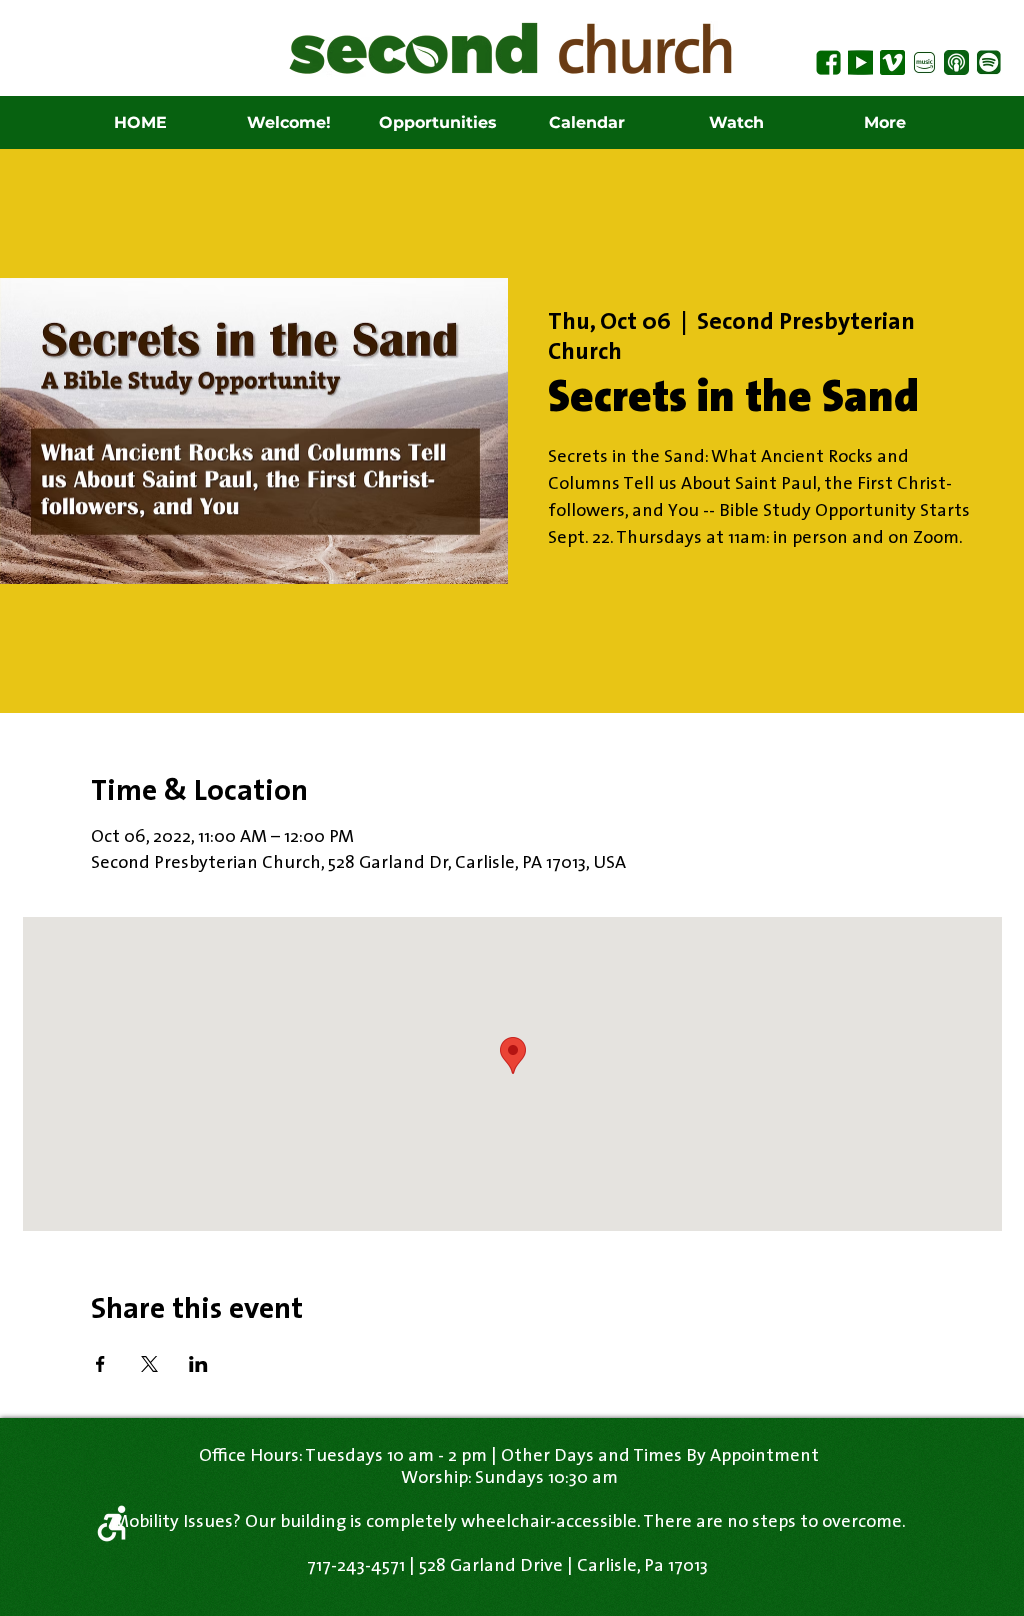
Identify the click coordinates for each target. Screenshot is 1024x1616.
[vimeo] (892, 62)
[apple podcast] (956, 62)
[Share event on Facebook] (100, 1364)
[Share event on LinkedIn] (198, 1364)
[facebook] (828, 62)
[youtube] (860, 62)
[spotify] (988, 62)
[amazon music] (924, 62)
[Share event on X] (149, 1364)
